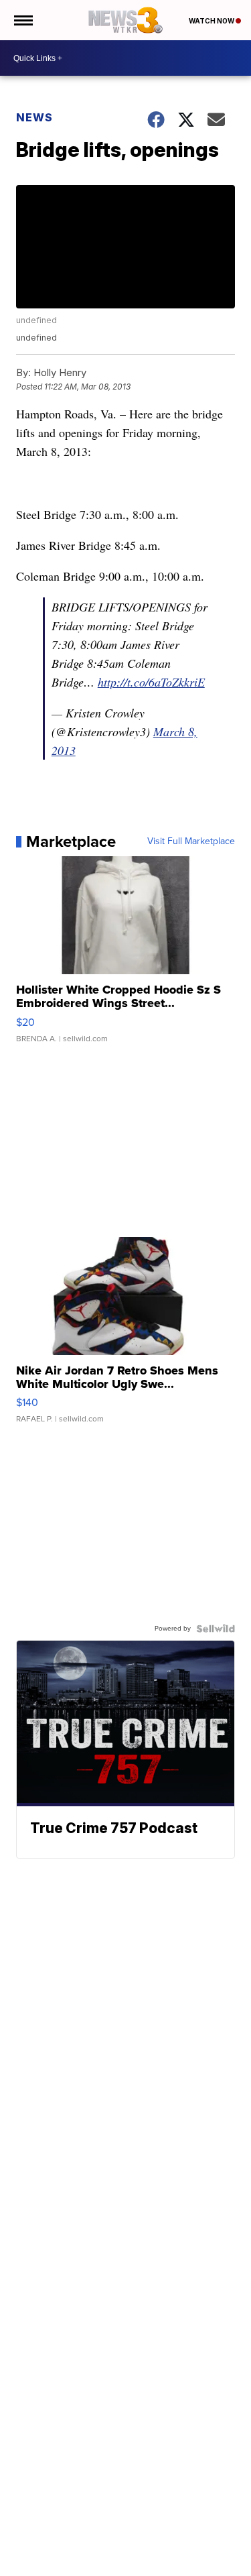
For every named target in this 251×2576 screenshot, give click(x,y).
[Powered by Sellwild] (216, 1629)
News (34, 117)
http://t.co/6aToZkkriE (151, 682)
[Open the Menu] (22, 20)
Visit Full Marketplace (191, 841)
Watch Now (212, 21)
